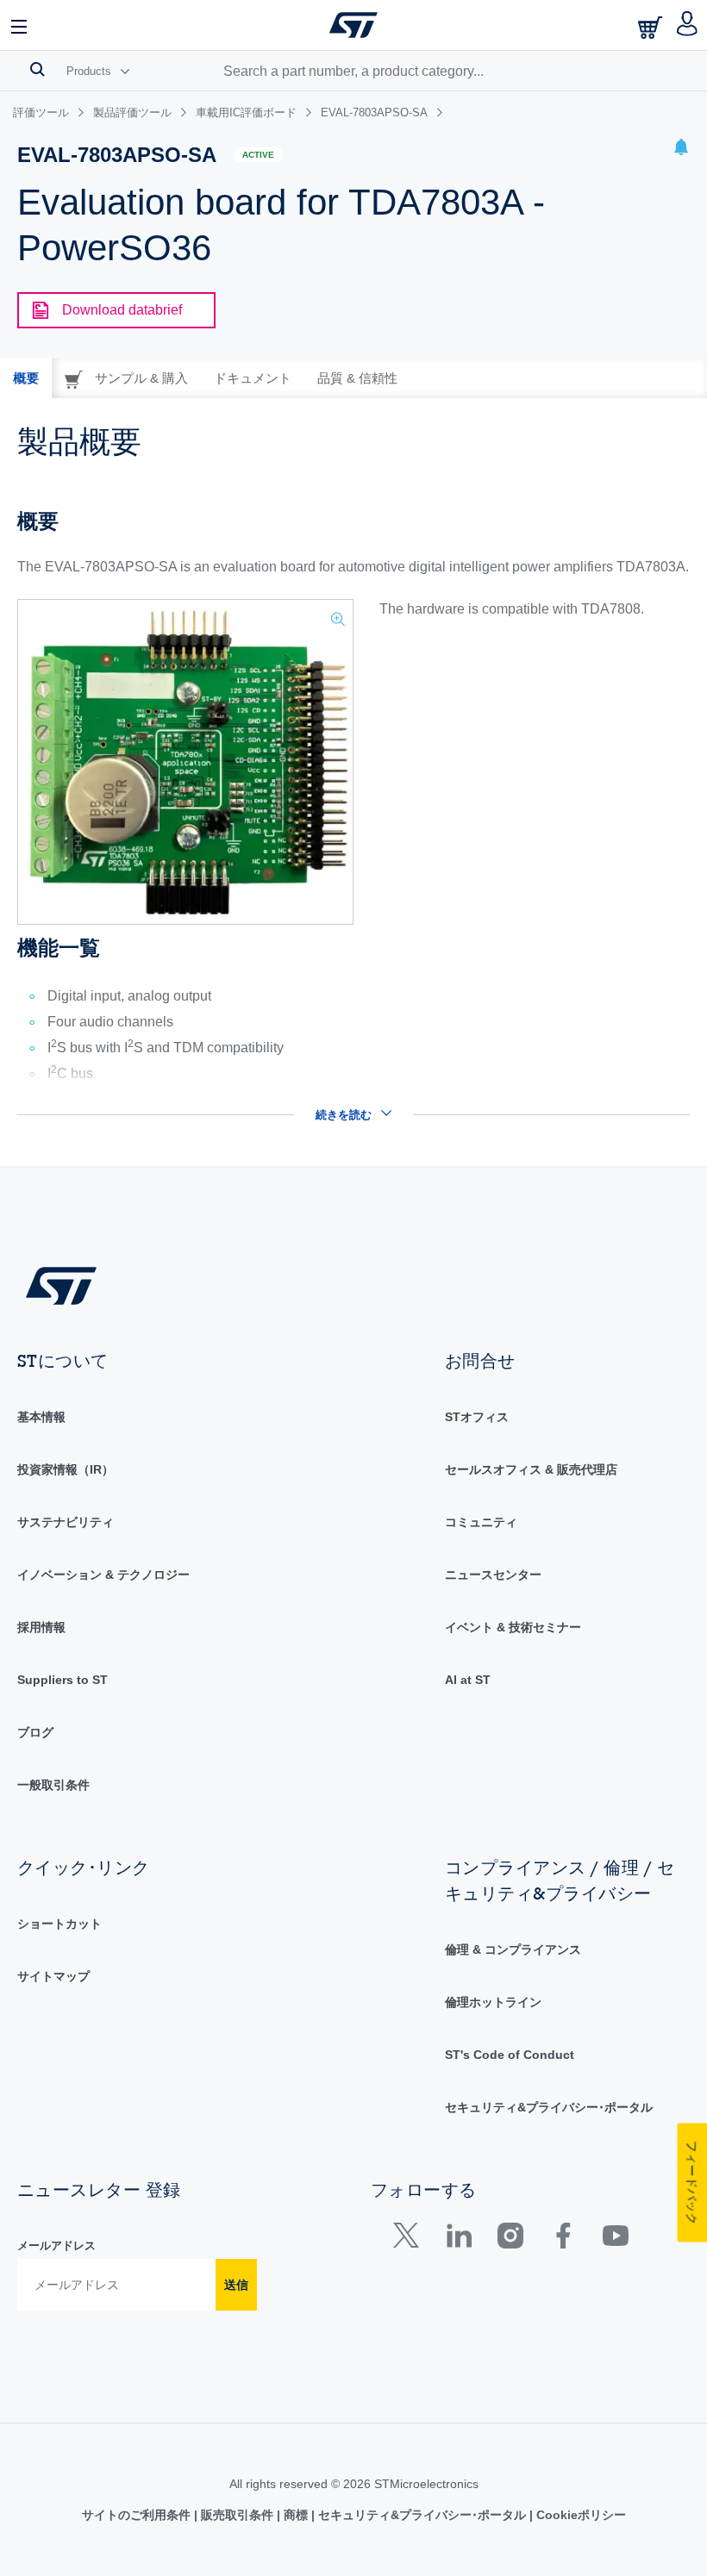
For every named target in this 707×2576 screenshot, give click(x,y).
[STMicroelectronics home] (353, 25)
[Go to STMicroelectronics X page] (410, 2239)
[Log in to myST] (688, 25)
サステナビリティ (66, 1522)
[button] (20, 25)
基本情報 (41, 1417)
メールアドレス (56, 2245)
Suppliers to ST (63, 1680)
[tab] (26, 378)
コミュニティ (481, 1522)
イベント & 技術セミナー (513, 1627)
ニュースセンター (493, 1575)
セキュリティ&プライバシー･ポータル (549, 2107)
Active (258, 155)
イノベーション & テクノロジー (103, 1575)
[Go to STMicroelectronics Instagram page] (510, 2239)
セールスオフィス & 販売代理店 (531, 1469)
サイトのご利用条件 (138, 2515)
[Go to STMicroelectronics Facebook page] (563, 2239)
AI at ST (468, 1680)
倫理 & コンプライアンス (513, 1949)
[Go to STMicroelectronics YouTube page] (615, 2239)
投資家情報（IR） (66, 1469)
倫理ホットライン (493, 2002)
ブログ (35, 1732)
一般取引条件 (53, 1785)
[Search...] (38, 69)
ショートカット (59, 1924)
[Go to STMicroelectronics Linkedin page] (458, 2239)
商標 (296, 2515)
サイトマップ (53, 1976)
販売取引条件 (237, 2515)
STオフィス (477, 1417)
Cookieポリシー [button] (579, 2515)
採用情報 (41, 1627)
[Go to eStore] (652, 27)
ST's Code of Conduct (510, 2055)
